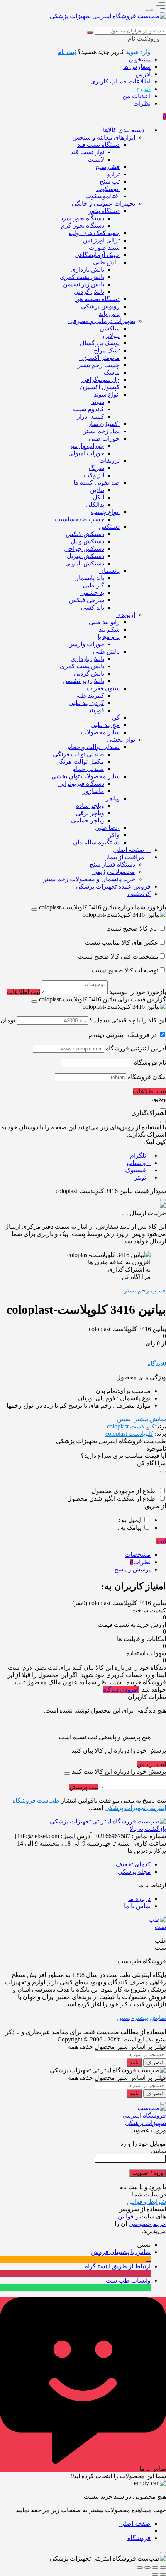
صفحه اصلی (135, 2524)
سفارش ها (137, 67)
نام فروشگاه (150, 1063)
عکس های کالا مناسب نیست (122, 942)
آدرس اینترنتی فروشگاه (136, 1048)
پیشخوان (140, 59)
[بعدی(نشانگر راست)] (155, 2574)
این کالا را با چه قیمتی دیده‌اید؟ (128, 1020)
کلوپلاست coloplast (131, 1426)
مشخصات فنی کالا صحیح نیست (118, 956)
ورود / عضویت (148, 2173)
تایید (134, 2063)
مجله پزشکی (134, 1872)
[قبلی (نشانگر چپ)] (163, 2574)
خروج (143, 89)
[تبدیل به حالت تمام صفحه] (155, 2567)
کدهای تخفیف (133, 1864)
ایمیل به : (130, 1520)
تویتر (140, 1177)
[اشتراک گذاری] (147, 2567)
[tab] (75, 1555)
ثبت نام (67, 52)
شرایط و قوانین (146, 2202)
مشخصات (138, 1555)
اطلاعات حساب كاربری (120, 81)
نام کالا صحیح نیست (132, 929)
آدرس (143, 74)
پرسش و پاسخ (132, 1569)
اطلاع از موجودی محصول (124, 1491)
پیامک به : (129, 1528)
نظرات (142, 103)
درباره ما (139, 1899)
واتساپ (136, 1163)
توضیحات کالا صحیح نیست (125, 970)
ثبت (161, 1541)
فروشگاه (139, 2538)
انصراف (155, 2063)
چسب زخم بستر (145, 1290)
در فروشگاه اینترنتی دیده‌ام (123, 1035)
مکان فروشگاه (147, 1077)
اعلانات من (136, 96)
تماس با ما (137, 1906)
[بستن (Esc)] (140, 2567)
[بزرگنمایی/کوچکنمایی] (163, 2567)
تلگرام (138, 1155)
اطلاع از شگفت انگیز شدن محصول (112, 1499)
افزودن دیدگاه (121, 1690)
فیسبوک (136, 1170)
